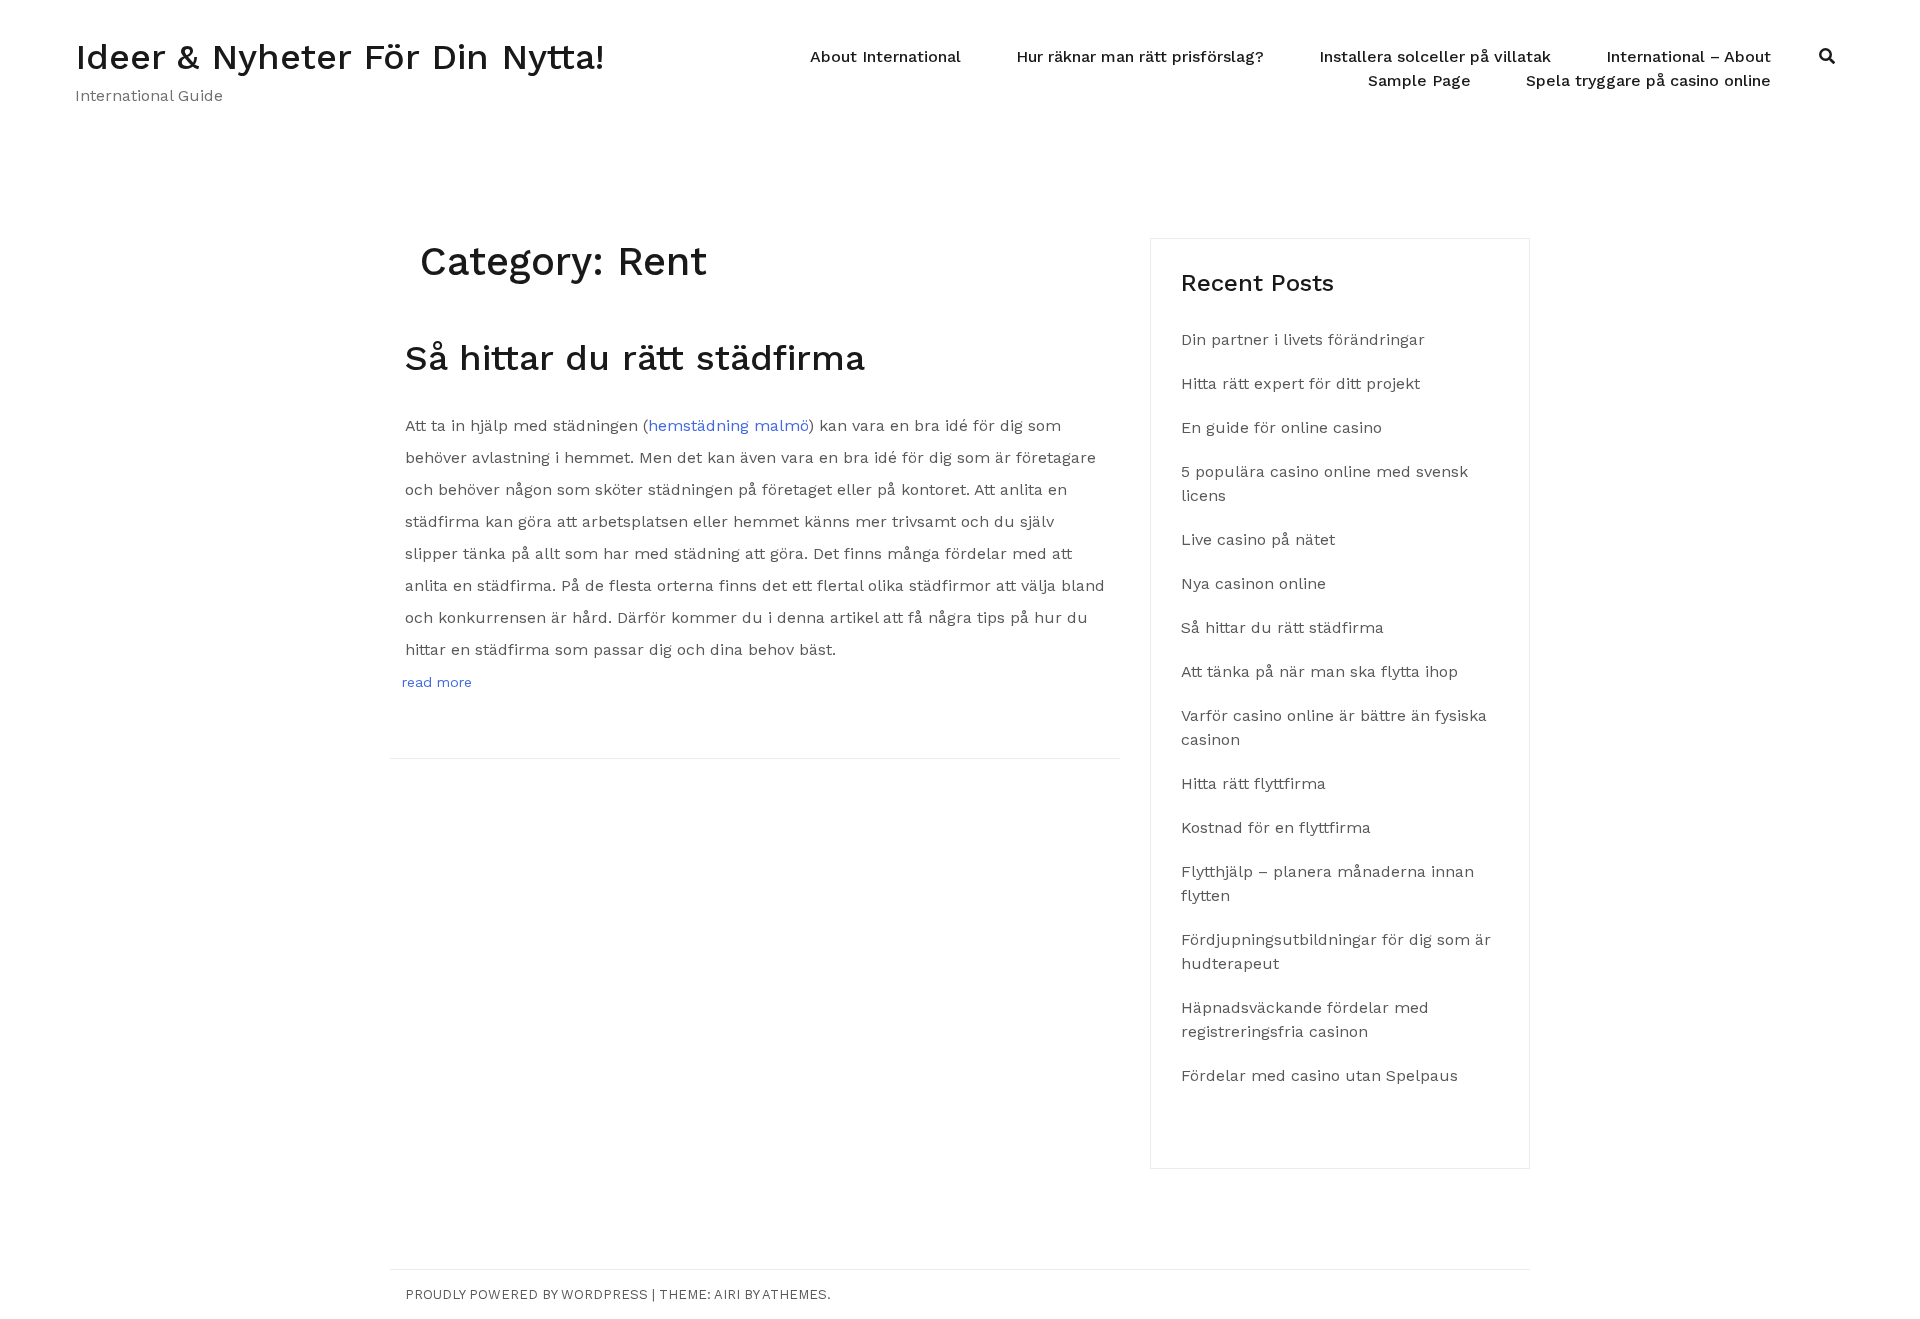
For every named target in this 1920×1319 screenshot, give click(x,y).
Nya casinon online (1253, 583)
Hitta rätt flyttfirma (1256, 783)
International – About (1688, 56)
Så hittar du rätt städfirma (641, 358)
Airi (727, 1294)
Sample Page (1419, 80)
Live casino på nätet (1258, 539)
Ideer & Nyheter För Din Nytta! (339, 57)
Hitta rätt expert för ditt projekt (1300, 383)
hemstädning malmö (728, 425)
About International (885, 56)
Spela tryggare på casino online (1648, 80)
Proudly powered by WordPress (526, 1294)
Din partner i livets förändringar (1303, 339)
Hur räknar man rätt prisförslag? (1140, 56)
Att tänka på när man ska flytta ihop (1322, 671)
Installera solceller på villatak (1435, 56)
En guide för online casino (1281, 427)
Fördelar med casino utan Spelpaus (1319, 1075)
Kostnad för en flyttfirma (1278, 827)
